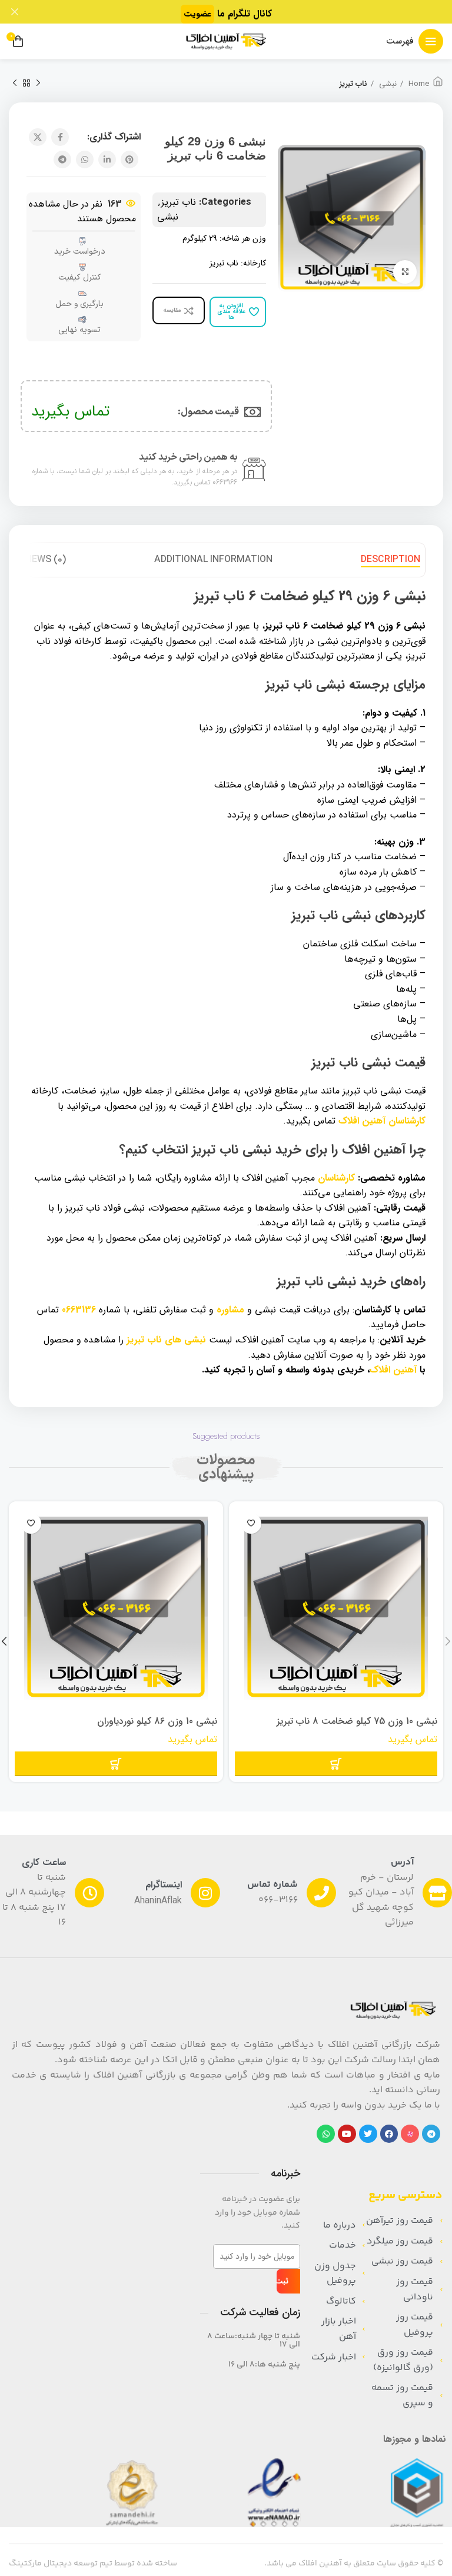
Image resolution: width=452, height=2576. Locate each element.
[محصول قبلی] (38, 84)
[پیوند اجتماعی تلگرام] (62, 159)
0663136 (79, 1310)
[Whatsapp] (326, 2134)
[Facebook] (389, 2134)
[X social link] (38, 137)
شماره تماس (272, 1885)
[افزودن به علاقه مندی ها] (251, 1523)
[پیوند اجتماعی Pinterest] (129, 159)
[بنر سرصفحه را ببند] (15, 12)
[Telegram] (431, 2134)
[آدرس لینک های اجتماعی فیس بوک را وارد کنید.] (60, 137)
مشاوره (230, 1310)
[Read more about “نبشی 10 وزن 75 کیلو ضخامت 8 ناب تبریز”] (336, 1764)
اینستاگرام (164, 1885)
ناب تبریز (353, 84)
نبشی (387, 84)
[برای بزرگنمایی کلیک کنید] (405, 272)
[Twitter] (368, 2134)
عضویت (197, 14)
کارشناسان (336, 1178)
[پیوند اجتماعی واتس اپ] (85, 159)
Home (418, 84)
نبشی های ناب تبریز (166, 1340)
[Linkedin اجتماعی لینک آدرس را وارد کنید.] (107, 159)
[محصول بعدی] (15, 84)
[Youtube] (347, 2134)
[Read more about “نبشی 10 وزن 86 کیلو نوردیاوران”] (116, 1764)
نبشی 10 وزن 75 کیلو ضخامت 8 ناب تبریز (357, 1721)
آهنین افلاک (393, 1370)
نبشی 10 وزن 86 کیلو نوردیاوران (157, 1721)
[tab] (390, 560)
